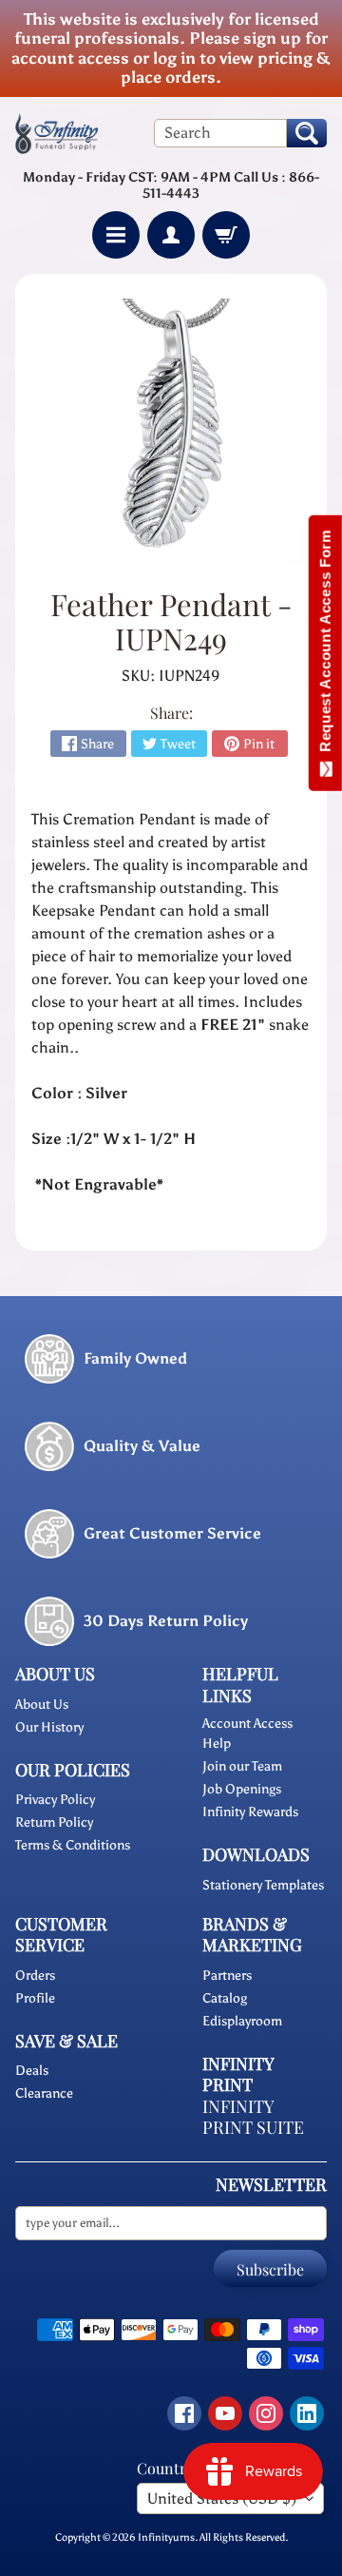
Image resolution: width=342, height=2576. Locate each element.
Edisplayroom (242, 2021)
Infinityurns (166, 2537)
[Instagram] (266, 2413)
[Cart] (226, 235)
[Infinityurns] (57, 133)
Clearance (44, 2093)
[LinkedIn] (307, 2413)
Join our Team (242, 1766)
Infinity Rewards (250, 1812)
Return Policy (54, 1822)
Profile (35, 1998)
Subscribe (270, 2269)
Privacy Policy (55, 1800)
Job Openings (242, 1789)
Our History (49, 1727)
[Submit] (307, 133)
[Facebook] (184, 2413)
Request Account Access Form (325, 645)
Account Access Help (247, 1733)
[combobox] (220, 133)
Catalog (225, 1998)
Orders (35, 1976)
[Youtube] (225, 2413)
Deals (32, 2071)
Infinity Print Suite (253, 2117)
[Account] (171, 235)
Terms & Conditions (73, 1845)
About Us (42, 1704)
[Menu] (116, 235)
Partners (227, 1976)
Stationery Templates (263, 1885)
